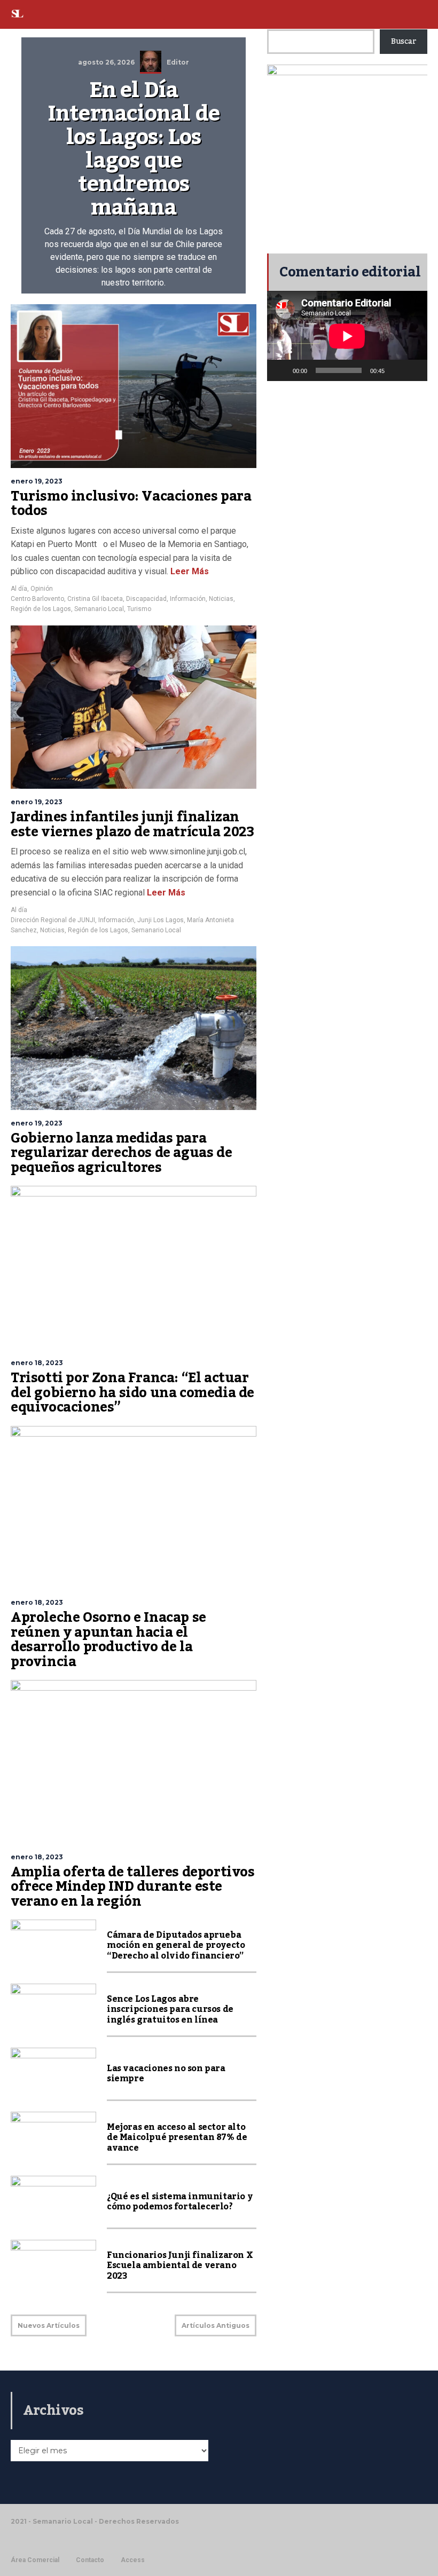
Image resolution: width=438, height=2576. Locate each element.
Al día (19, 589)
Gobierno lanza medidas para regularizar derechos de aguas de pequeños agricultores (121, 1153)
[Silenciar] (396, 370)
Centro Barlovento (37, 599)
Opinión (42, 589)
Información (188, 599)
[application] (347, 336)
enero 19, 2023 (37, 481)
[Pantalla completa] (413, 370)
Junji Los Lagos (161, 920)
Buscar (404, 42)
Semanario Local (99, 609)
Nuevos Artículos (49, 2325)
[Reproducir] (281, 370)
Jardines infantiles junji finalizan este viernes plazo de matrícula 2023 (132, 825)
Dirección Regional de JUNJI (53, 920)
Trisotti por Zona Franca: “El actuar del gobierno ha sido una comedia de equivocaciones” (132, 1393)
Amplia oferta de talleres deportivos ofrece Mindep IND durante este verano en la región (133, 1887)
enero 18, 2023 (37, 1363)
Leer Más (189, 571)
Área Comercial (35, 2560)
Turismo (139, 609)
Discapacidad (146, 599)
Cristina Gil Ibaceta (95, 599)
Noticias (221, 599)
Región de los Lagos (41, 609)
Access (133, 2560)
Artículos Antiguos (216, 2325)
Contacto (90, 2560)
